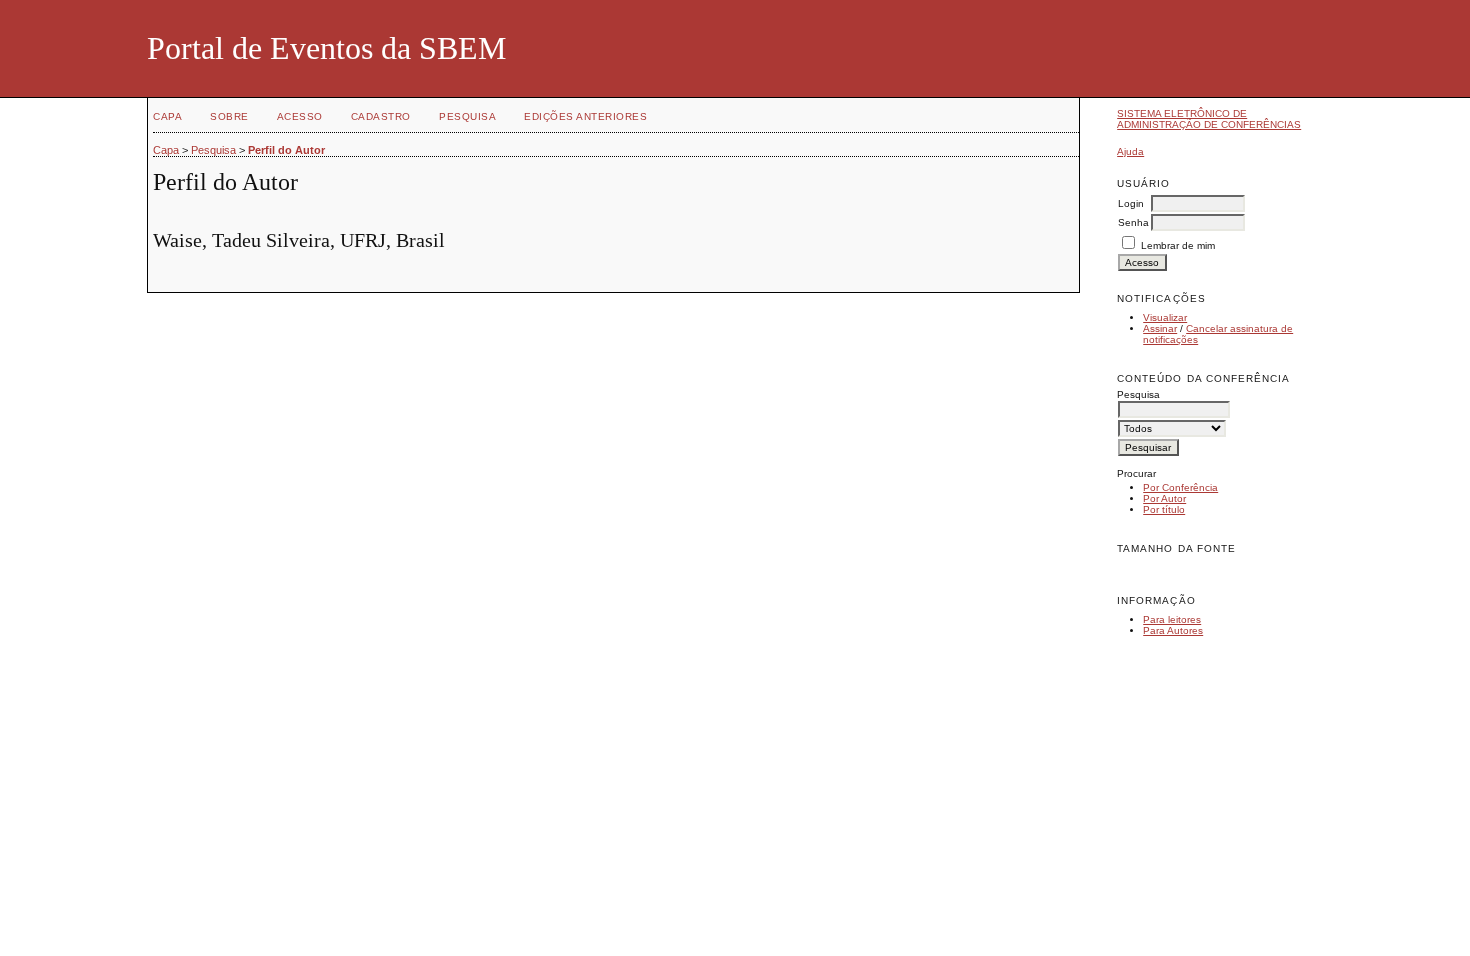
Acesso (300, 116)
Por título (1164, 509)
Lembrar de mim (1178, 245)
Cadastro (381, 116)
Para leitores (1172, 619)
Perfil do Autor (286, 150)
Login (1131, 203)
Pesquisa (467, 116)
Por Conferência (1180, 487)
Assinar (1160, 328)
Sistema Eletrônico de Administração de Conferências (1209, 119)
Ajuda (1130, 151)
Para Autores (1173, 630)
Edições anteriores (585, 116)
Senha (1133, 222)
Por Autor (1164, 498)
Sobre (229, 116)
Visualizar (1165, 317)
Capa (167, 116)
